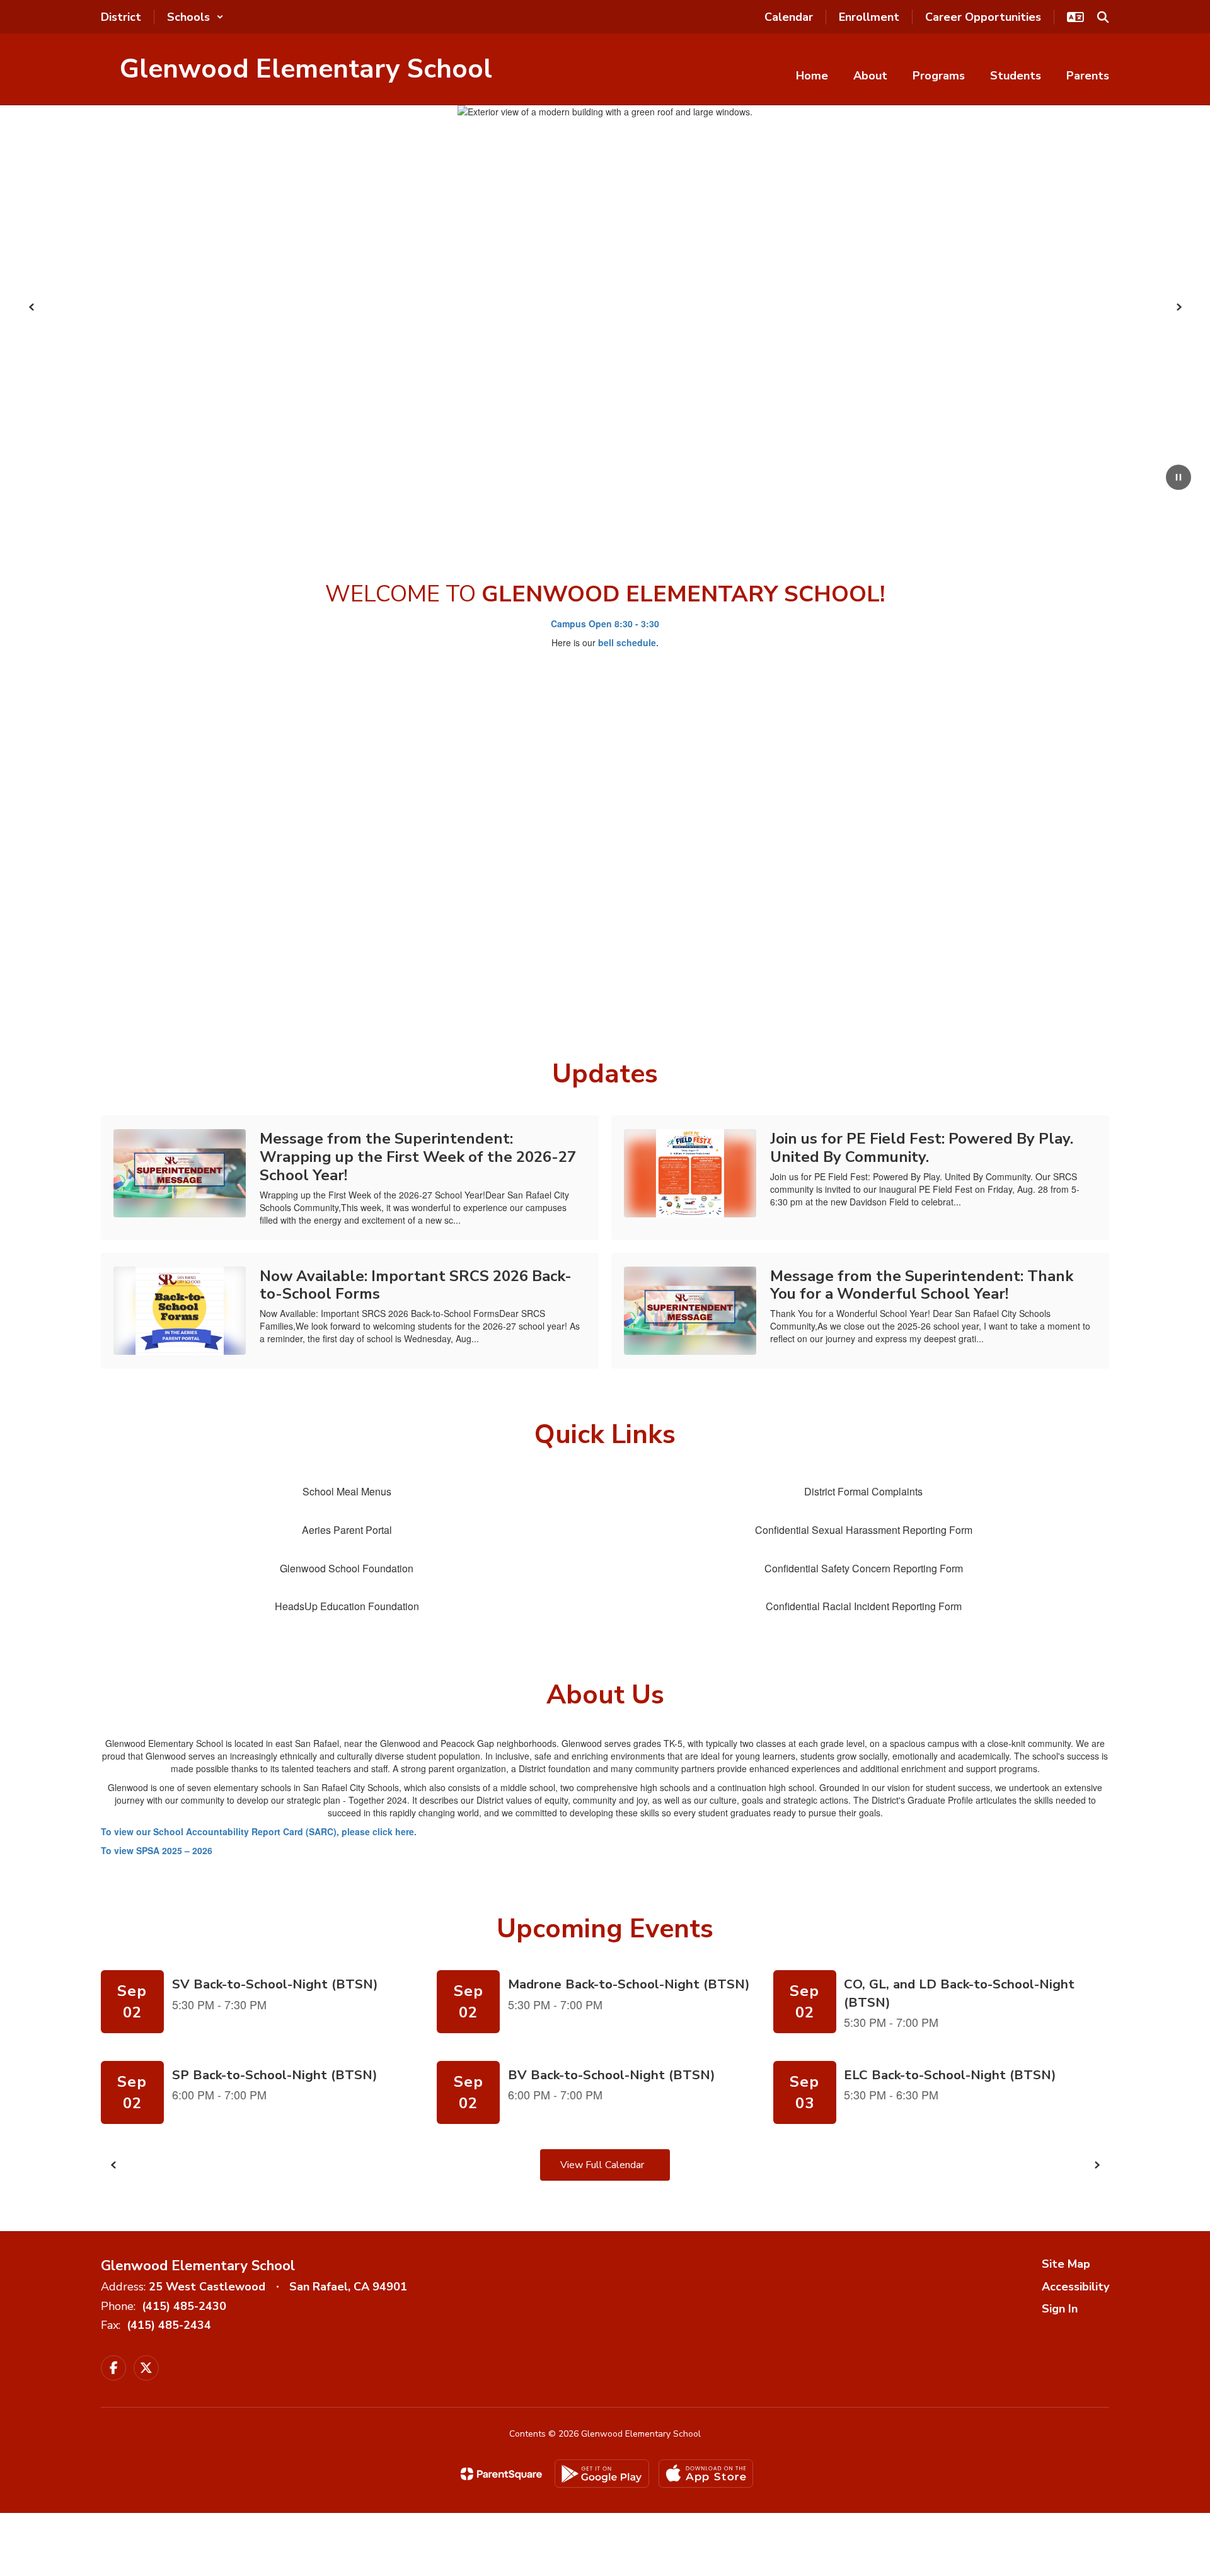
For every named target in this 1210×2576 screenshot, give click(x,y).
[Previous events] (113, 2165)
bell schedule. (628, 642)
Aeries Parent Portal (347, 1530)
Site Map (1066, 2264)
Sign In (1060, 2309)
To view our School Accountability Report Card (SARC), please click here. (260, 1831)
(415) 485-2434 (169, 2325)
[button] (195, 17)
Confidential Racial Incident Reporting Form (864, 1606)
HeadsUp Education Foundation (347, 1606)
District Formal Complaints (863, 1491)
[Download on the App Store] (706, 2474)
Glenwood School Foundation (347, 1568)
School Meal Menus (347, 1491)
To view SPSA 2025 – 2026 (157, 1850)
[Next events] (1097, 2165)
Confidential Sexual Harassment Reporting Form (864, 1530)
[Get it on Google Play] (602, 2474)
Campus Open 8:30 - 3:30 (605, 624)
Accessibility (1075, 2287)
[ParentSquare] (501, 2474)
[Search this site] (1103, 17)
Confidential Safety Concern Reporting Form (864, 1568)
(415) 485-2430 (184, 2306)
